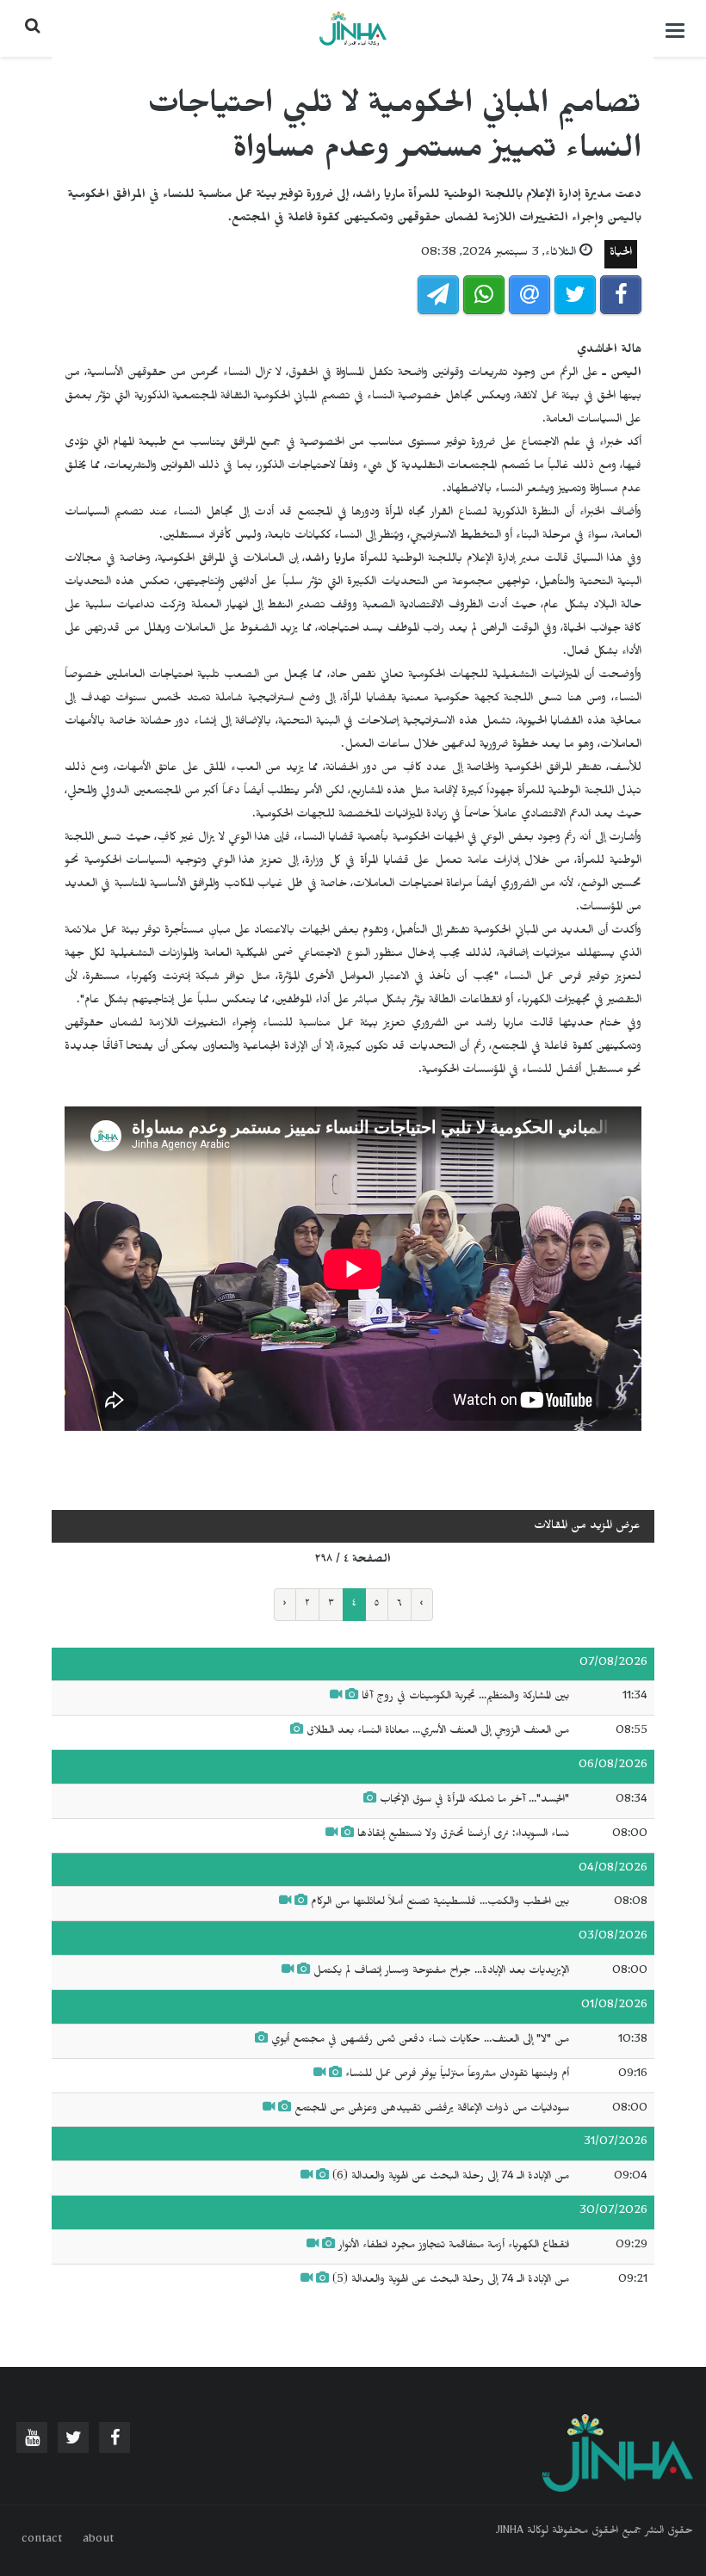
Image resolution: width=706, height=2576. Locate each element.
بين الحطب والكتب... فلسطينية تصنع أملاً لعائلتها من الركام (438, 1903)
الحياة (621, 254)
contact (42, 2541)
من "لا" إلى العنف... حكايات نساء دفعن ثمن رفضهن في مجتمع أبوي (420, 2041)
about (98, 2541)
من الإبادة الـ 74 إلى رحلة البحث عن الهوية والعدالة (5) (451, 2281)
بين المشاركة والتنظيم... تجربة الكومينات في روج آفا (465, 1698)
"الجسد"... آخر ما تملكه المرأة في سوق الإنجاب (474, 1801)
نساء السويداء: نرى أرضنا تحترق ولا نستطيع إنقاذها (463, 1835)
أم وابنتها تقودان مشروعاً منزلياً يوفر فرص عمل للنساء (457, 2075)
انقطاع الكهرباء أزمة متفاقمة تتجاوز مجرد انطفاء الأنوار (454, 2246)
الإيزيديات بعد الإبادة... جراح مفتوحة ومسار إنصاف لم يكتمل (441, 1972)
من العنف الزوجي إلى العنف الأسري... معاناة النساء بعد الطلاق (438, 1732)
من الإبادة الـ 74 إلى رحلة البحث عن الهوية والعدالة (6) (451, 2178)
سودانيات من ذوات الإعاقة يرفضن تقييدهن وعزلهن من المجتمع (430, 2110)
